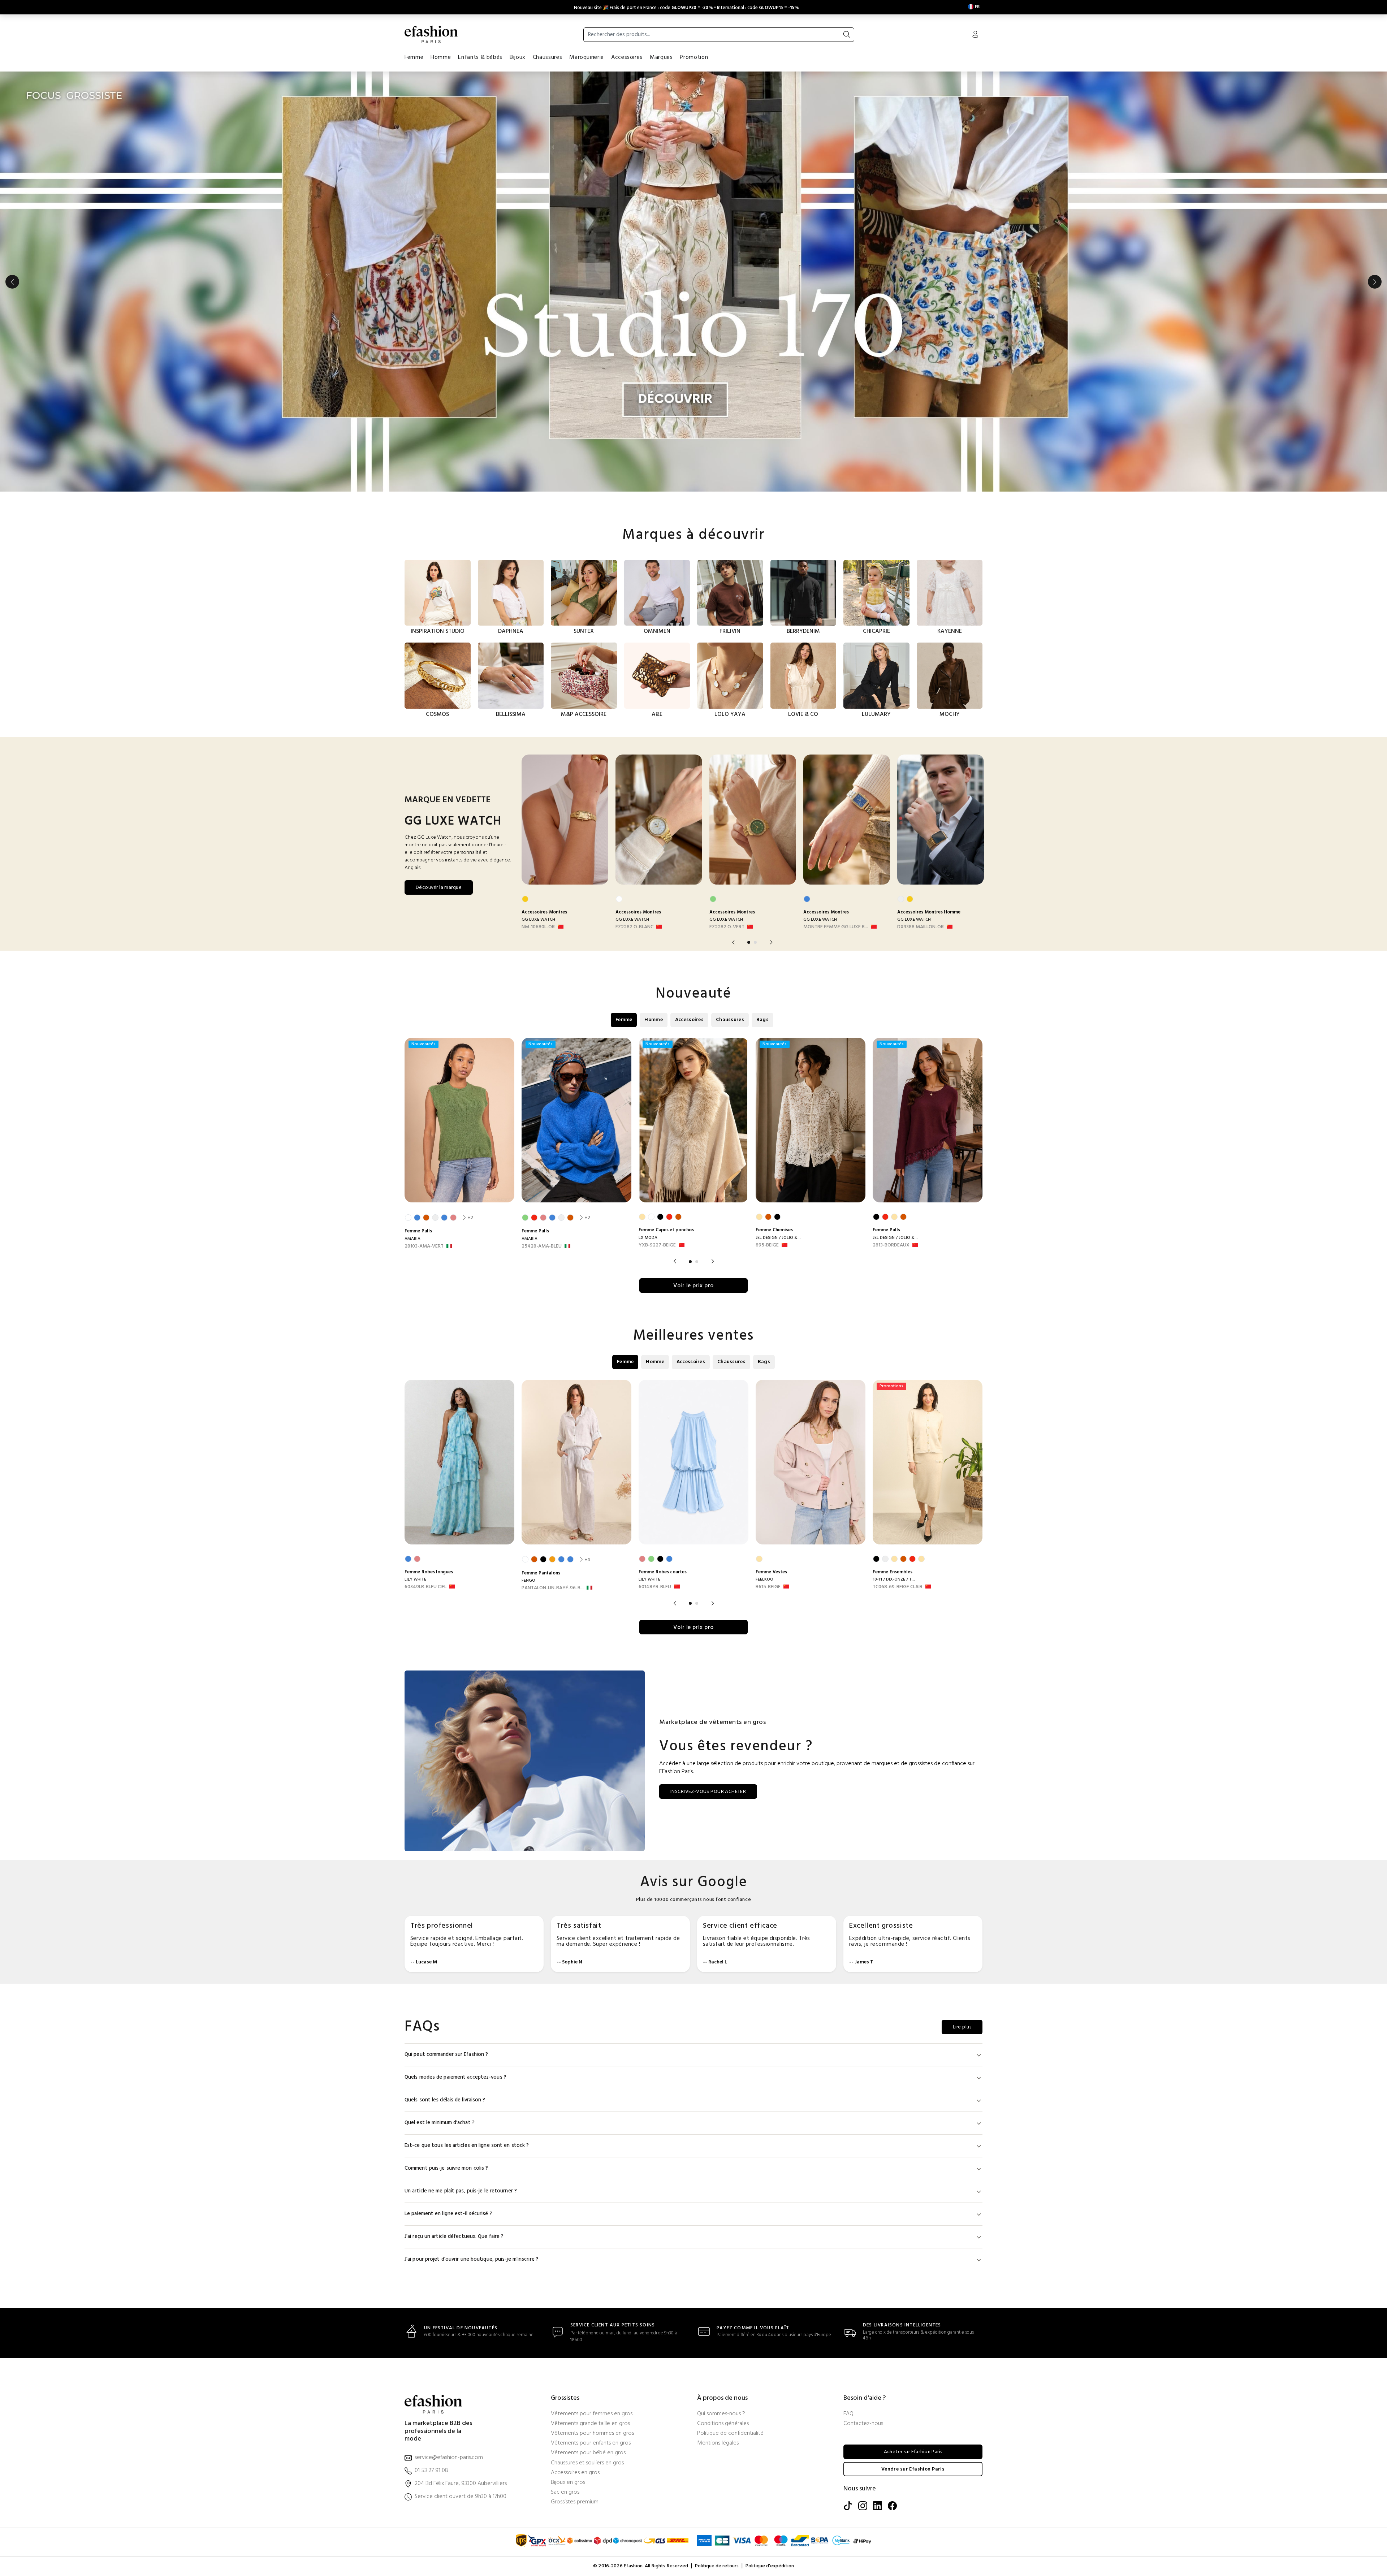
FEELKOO (764, 1579)
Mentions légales (718, 2443)
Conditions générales (723, 2424)
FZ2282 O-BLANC (634, 927)
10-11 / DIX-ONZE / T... (894, 1579)
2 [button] (755, 942)
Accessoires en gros (575, 2473)
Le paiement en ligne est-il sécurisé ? (448, 2214)
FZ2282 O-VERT (727, 927)
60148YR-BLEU (655, 1587)
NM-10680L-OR (538, 927)
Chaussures (547, 57)
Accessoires (627, 57)
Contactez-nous (863, 2424)
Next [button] (1375, 282)
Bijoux (518, 57)
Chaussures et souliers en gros (587, 2463)
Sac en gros (565, 2492)
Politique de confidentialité (730, 2434)
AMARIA (412, 1239)
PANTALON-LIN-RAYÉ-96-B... (553, 1588)
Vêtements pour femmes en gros (592, 2414)
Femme (414, 57)
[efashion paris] (431, 34)
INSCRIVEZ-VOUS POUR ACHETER (708, 1792)
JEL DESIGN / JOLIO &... (778, 1238)
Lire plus (962, 2027)
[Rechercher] (847, 35)
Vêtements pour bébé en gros (588, 2453)
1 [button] (749, 942)
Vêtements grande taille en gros (590, 2424)
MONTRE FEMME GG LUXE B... (836, 927)
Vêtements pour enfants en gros (591, 2443)
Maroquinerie (587, 57)
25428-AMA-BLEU (542, 1246)
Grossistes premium (575, 2502)
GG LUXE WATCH (538, 920)
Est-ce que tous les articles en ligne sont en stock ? (467, 2146)
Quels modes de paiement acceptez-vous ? (455, 2077)
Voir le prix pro (693, 1286)
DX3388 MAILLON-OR (921, 927)
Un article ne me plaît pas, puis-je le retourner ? (461, 2191)
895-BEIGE (767, 1245)
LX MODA (648, 1238)
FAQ (848, 2414)
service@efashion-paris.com (449, 2458)
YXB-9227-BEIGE (657, 1245)
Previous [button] (12, 282)
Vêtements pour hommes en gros (592, 2434)
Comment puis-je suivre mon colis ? (446, 2168)
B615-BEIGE (768, 1587)
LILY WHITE (415, 1579)
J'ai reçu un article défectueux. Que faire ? (454, 2237)
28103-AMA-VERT (424, 1246)
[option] (693, 282)
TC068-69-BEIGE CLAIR (898, 1587)
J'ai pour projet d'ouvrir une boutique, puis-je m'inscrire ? (472, 2259)
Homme (441, 57)
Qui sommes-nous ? (721, 2414)
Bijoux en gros (568, 2483)
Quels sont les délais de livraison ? (445, 2100)
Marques (661, 57)
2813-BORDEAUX (891, 1245)
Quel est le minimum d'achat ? (440, 2123)
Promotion (694, 57)
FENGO (528, 1581)
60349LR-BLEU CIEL (425, 1587)
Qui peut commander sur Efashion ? (446, 2055)
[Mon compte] (975, 35)
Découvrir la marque (439, 888)
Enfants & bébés (480, 57)
